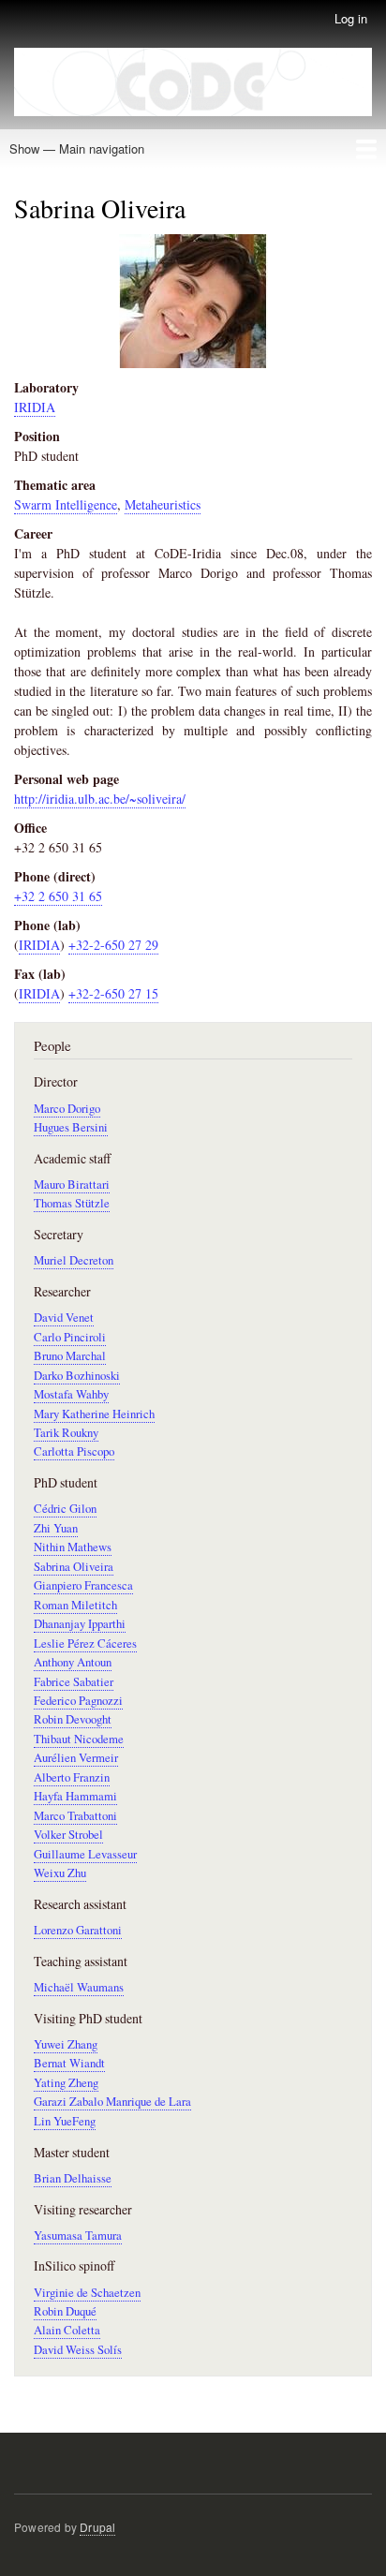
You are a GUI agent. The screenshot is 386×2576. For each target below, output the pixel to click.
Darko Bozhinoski (77, 1376)
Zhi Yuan (56, 1528)
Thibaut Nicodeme (79, 1739)
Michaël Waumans (79, 1987)
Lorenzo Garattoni (78, 1930)
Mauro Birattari (72, 1184)
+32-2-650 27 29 (113, 945)
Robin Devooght (73, 1719)
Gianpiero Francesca (83, 1585)
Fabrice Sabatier (74, 1682)
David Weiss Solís (78, 2350)
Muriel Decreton (74, 1260)
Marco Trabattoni (75, 1816)
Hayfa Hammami (75, 1796)
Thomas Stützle (72, 1203)
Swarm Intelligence (66, 504)
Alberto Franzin (72, 1777)
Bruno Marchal (70, 1356)
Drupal (97, 2527)
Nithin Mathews (73, 1547)
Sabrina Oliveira (74, 1567)
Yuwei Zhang (66, 2044)
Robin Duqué (65, 2311)
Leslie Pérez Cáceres (85, 1643)
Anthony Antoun (73, 1662)
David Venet (64, 1318)
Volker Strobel (68, 1835)
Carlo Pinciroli (70, 1337)
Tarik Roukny (66, 1433)
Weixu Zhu (60, 1873)
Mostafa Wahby (71, 1394)
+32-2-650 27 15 (113, 993)
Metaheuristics (163, 504)
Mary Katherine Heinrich (94, 1414)
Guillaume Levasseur (85, 1854)
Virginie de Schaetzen (87, 2293)
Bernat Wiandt (69, 2063)
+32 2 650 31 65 (58, 896)
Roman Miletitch (75, 1605)
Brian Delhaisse (73, 2178)
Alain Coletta (67, 2330)
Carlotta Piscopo (74, 1451)
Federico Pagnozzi (78, 1701)
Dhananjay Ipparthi (80, 1624)
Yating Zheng (66, 2083)
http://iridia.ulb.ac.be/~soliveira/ (100, 799)
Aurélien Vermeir (76, 1758)
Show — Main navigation (77, 148)
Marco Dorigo (67, 1109)
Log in (351, 18)
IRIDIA (35, 407)
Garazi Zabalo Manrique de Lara (112, 2102)
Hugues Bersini (71, 1127)
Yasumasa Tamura (78, 2235)
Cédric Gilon (65, 1509)
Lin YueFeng (65, 2121)
